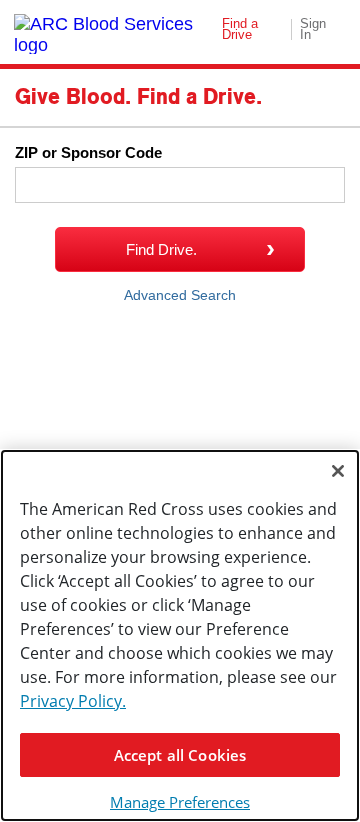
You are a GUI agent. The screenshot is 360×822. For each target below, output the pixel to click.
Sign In (313, 29)
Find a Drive (240, 29)
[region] (180, 635)
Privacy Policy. (73, 701)
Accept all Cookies (180, 755)
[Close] (338, 471)
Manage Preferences (180, 802)
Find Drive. (161, 249)
